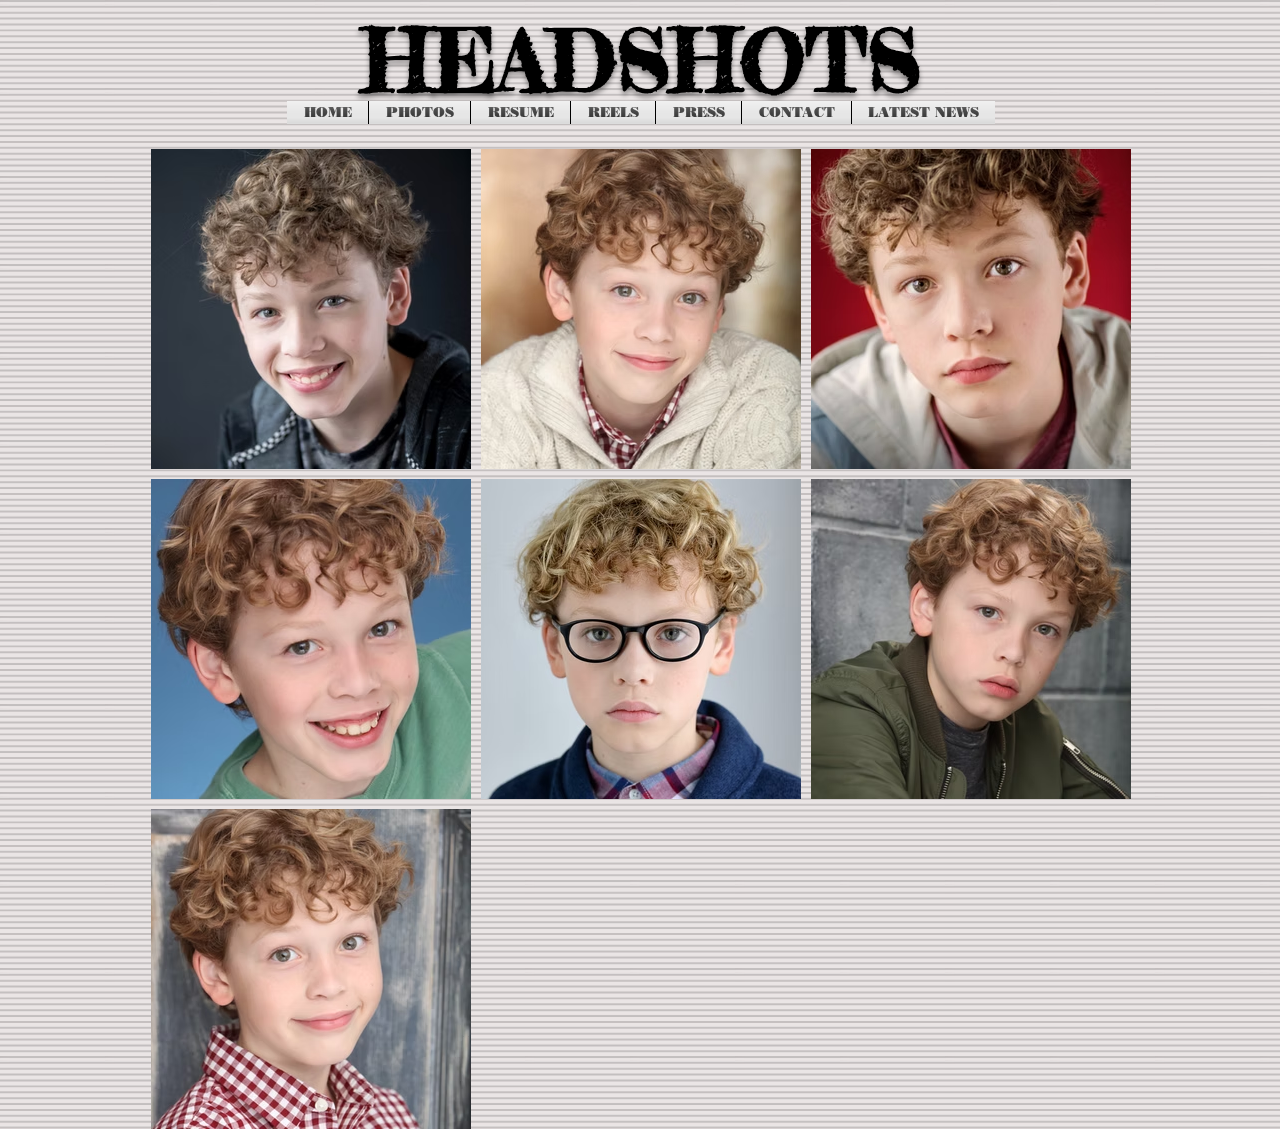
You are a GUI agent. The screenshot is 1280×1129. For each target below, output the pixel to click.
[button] (419, 112)
